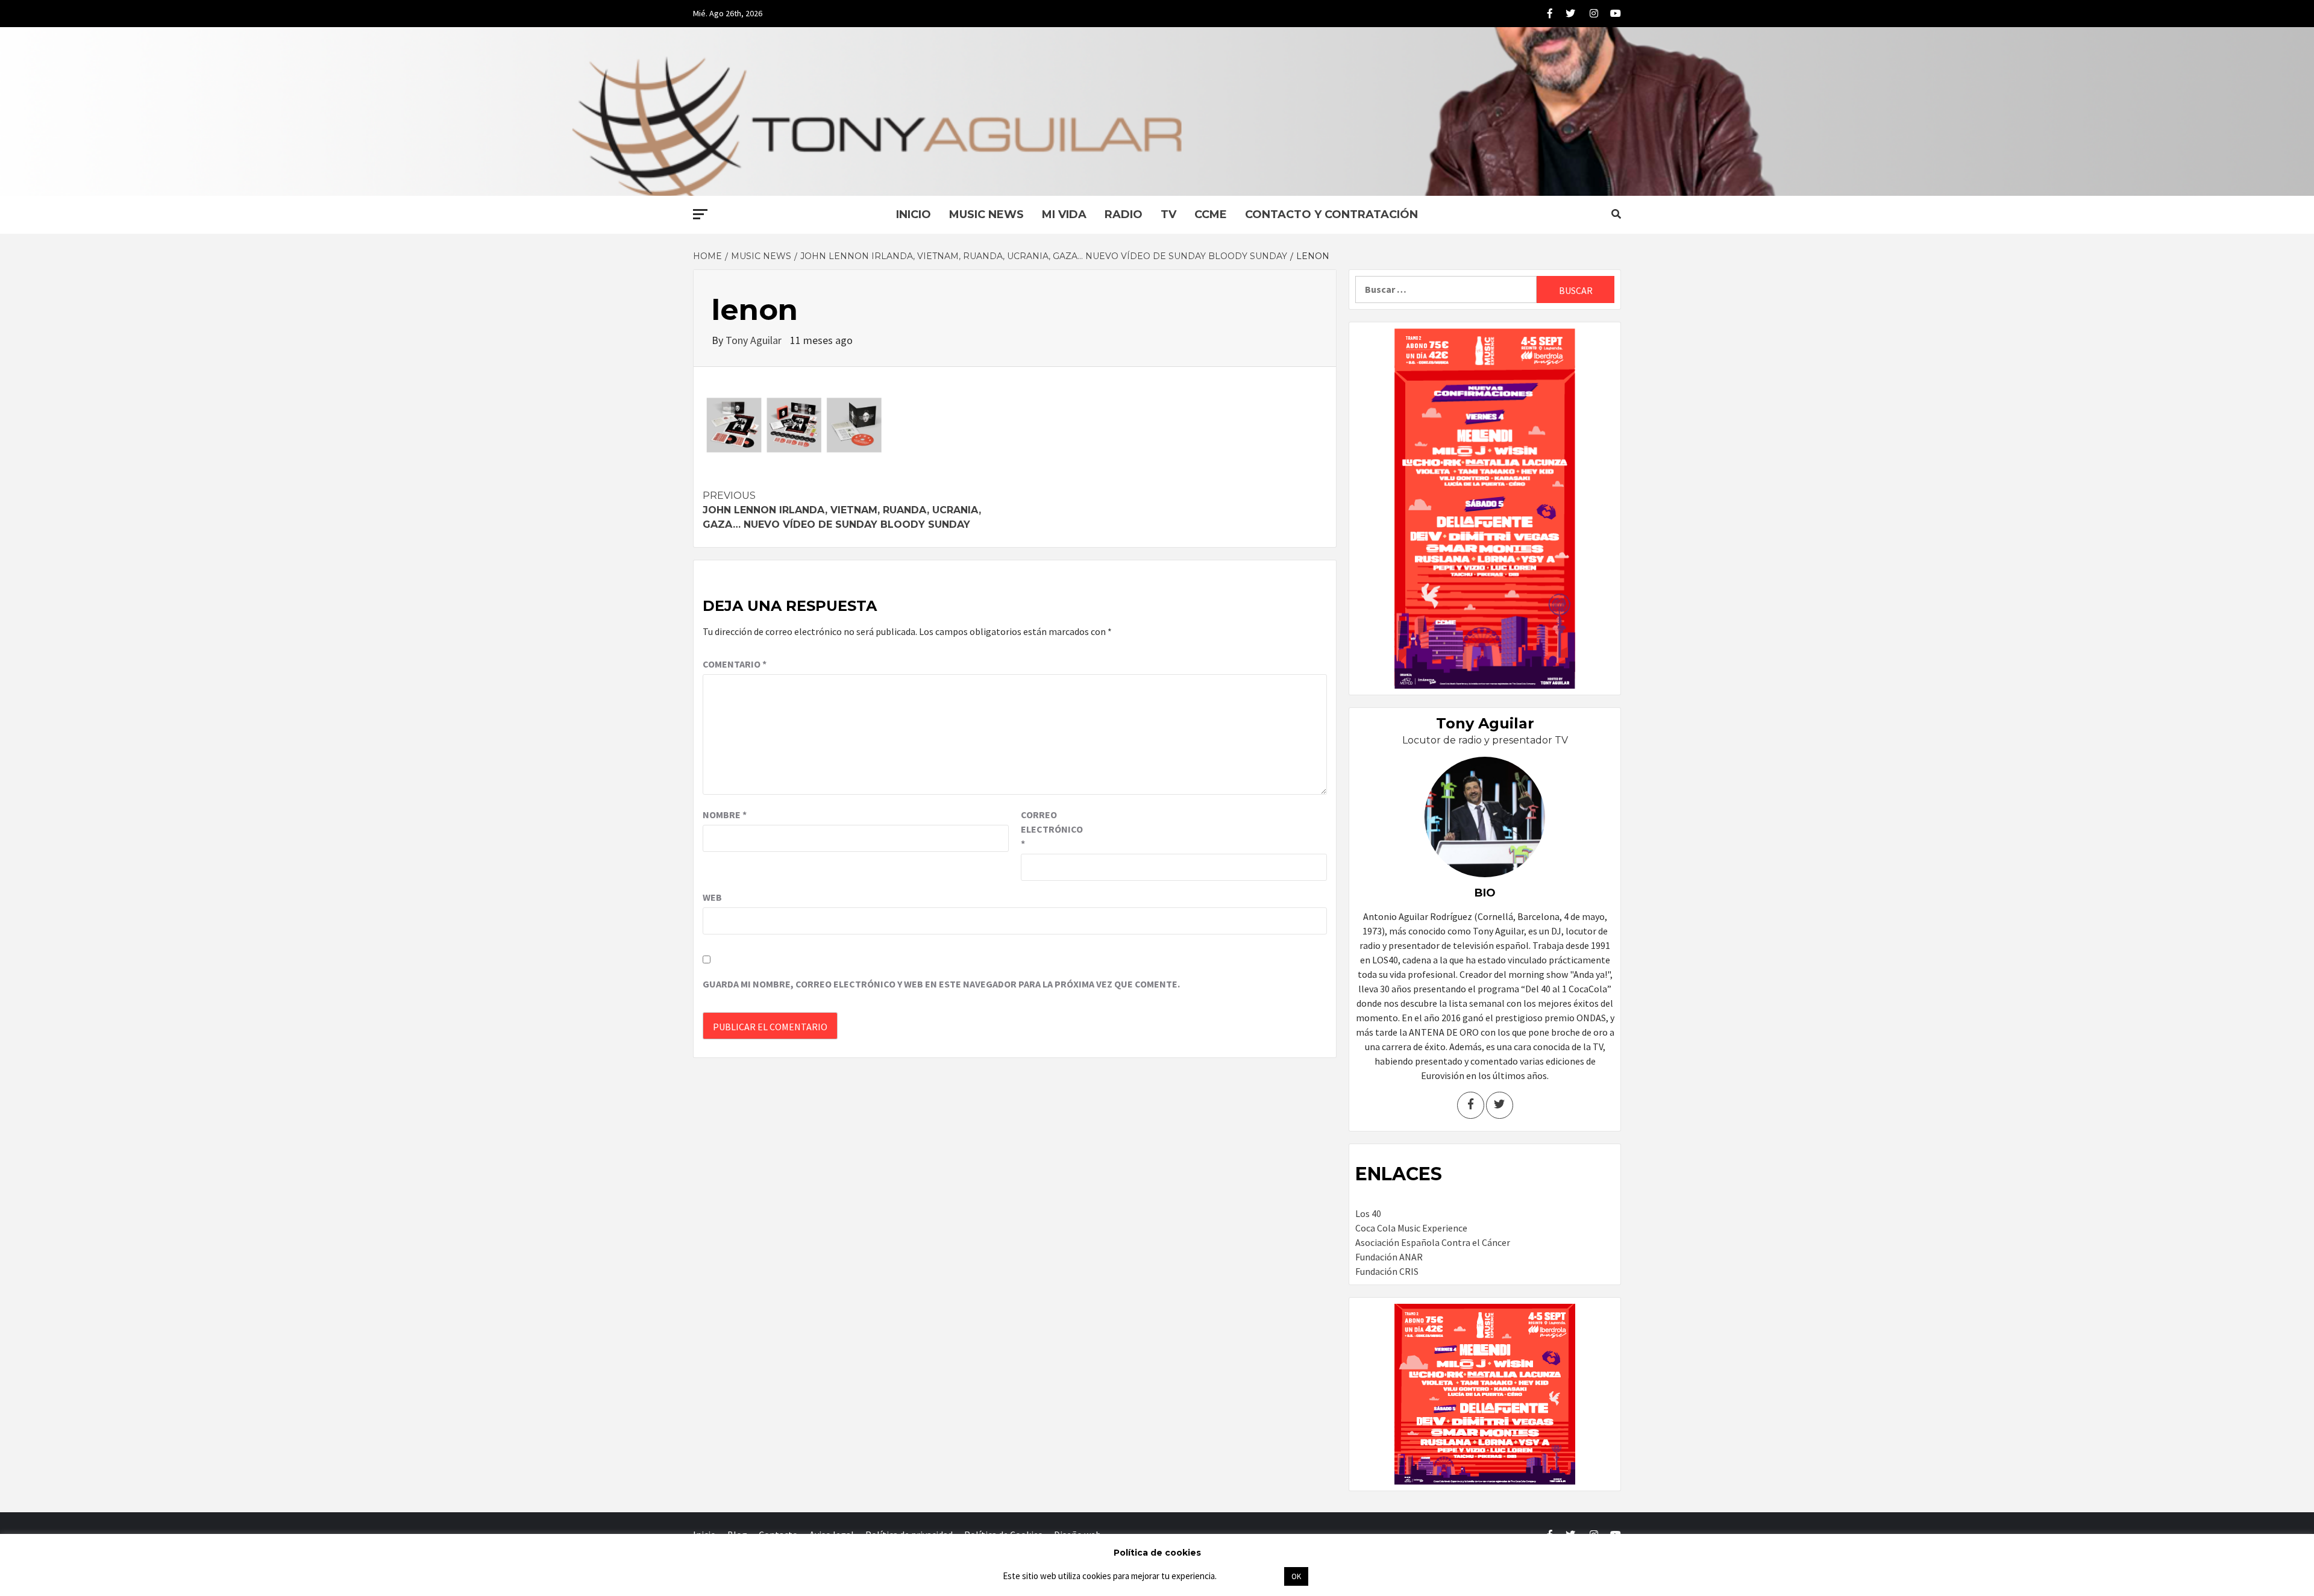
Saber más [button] (1250, 1576)
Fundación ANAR (1389, 1257)
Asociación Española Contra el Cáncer (1433, 1242)
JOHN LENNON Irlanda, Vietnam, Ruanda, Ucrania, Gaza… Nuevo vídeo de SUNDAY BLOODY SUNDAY (842, 510)
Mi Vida (1064, 214)
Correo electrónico (1051, 829)
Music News (986, 214)
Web (712, 897)
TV (1168, 214)
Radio (1124, 214)
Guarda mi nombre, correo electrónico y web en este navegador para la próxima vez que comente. (941, 984)
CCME (1211, 214)
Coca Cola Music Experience (1411, 1228)
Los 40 (1368, 1213)
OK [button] (1296, 1576)
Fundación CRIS (1387, 1271)
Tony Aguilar (755, 340)
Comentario (735, 664)
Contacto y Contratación (1331, 214)
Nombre (725, 815)
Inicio (914, 214)
